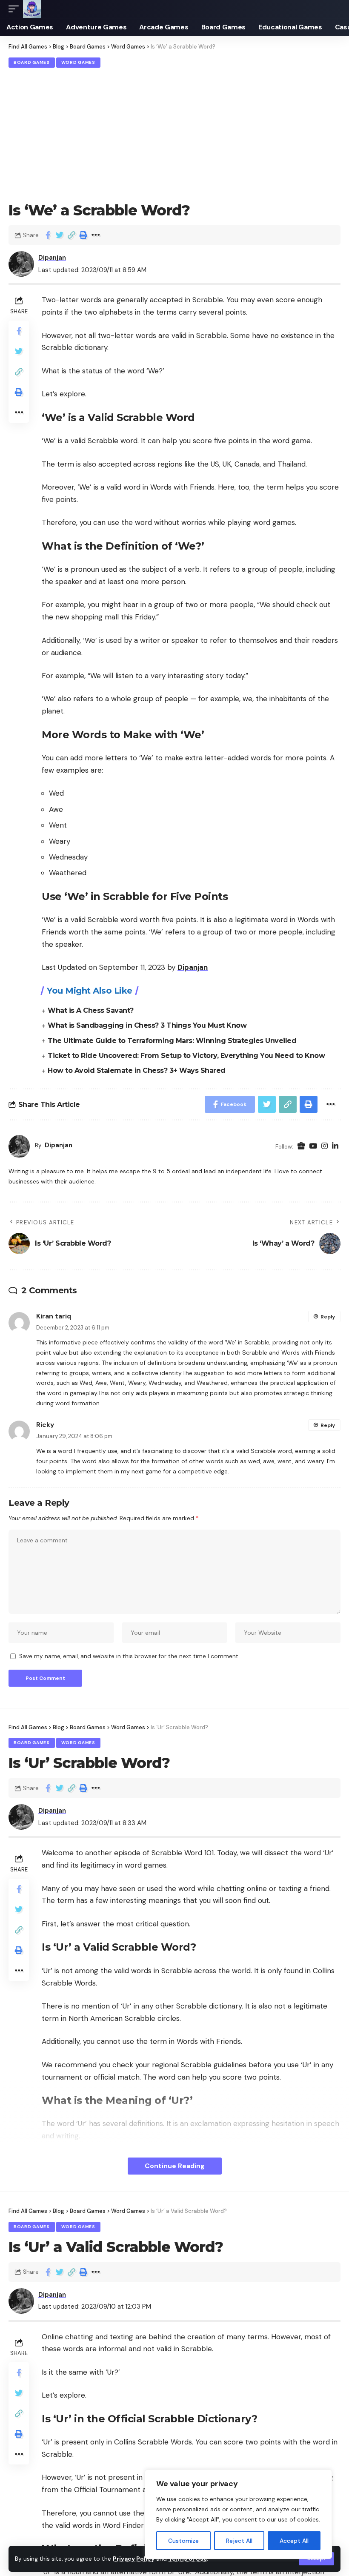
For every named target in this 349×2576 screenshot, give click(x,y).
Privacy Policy (134, 2559)
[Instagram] (325, 1146)
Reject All (239, 2541)
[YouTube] (313, 1146)
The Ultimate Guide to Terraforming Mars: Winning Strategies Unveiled (172, 1041)
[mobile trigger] (16, 9)
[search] (334, 9)
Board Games (32, 62)
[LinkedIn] (335, 1146)
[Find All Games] (32, 9)
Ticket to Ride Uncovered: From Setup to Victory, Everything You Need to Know (186, 1056)
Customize (183, 2541)
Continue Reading (175, 2166)
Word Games (78, 62)
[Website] (301, 1146)
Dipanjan (52, 258)
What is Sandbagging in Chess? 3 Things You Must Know (147, 1025)
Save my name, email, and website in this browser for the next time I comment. (129, 1656)
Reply (328, 1317)
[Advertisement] (174, 134)
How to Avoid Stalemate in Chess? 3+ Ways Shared (137, 1070)
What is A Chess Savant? (91, 1010)
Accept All (294, 2541)
